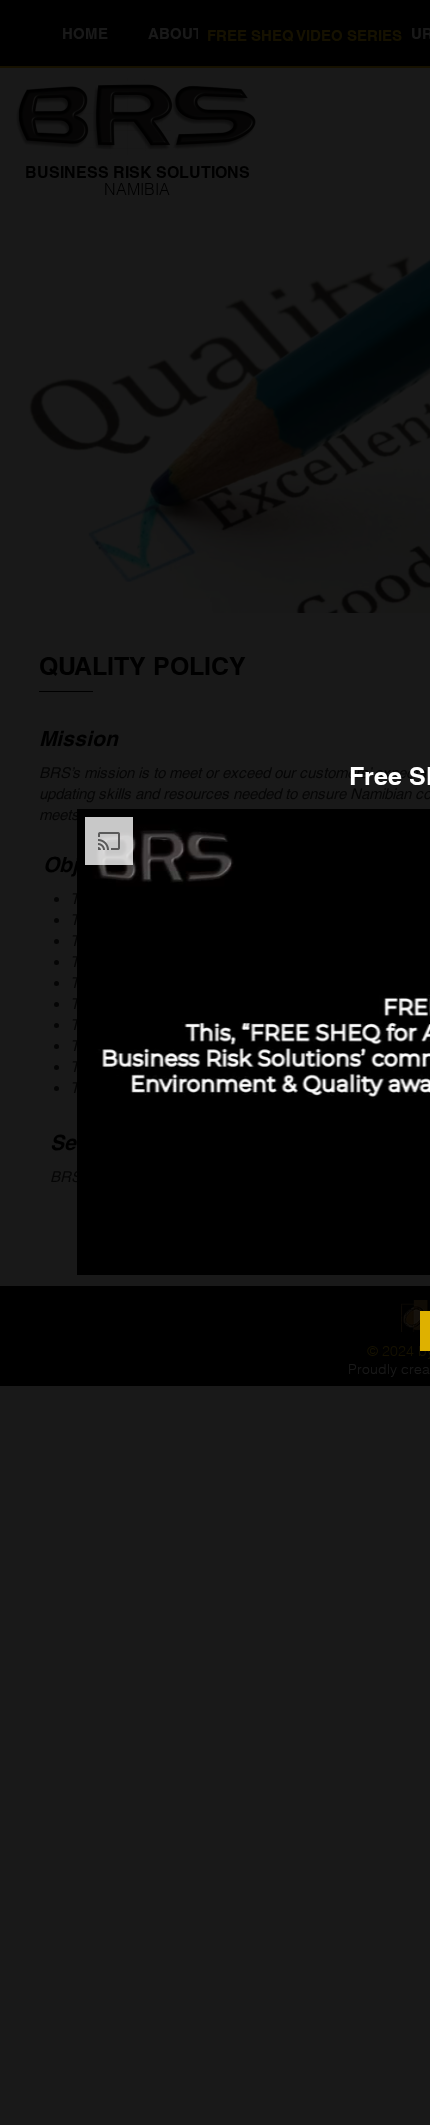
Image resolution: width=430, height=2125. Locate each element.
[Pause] (103, 1248)
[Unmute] (137, 1248)
